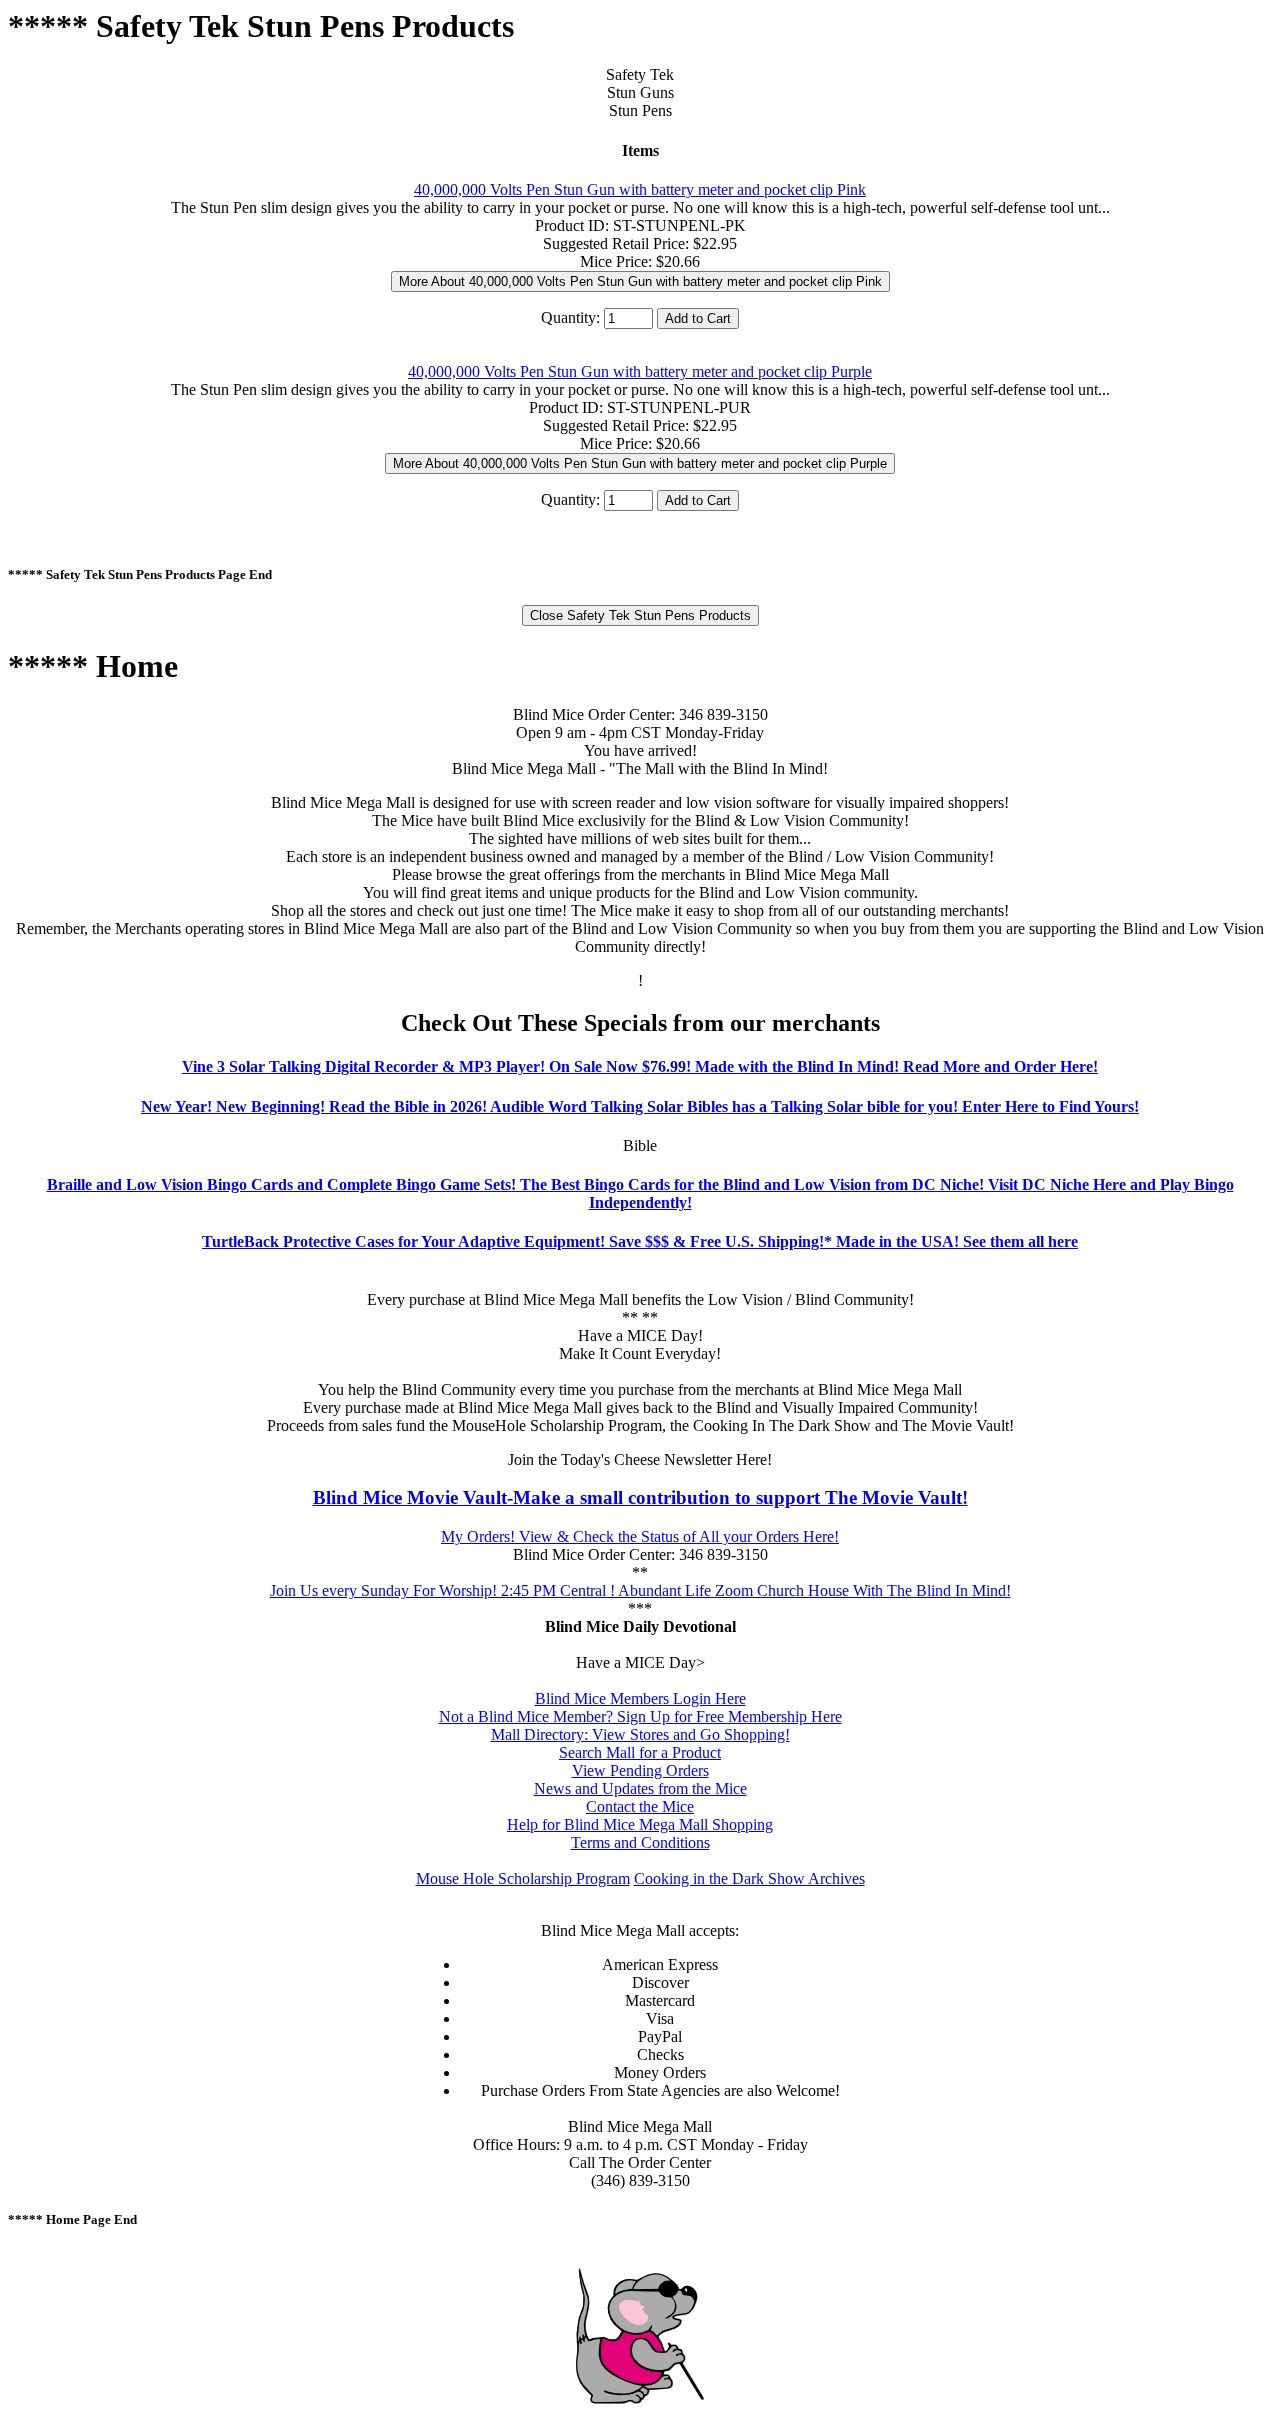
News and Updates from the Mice (640, 1788)
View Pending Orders (640, 1770)
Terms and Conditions (640, 1842)
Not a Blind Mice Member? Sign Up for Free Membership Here (640, 1716)
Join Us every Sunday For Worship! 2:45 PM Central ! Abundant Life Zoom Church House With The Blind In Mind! (640, 1590)
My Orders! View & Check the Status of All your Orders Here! (640, 1536)
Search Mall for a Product (640, 1752)
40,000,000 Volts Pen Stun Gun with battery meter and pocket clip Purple (640, 371)
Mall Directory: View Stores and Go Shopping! (640, 1734)
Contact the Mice (640, 1806)
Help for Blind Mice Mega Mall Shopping (640, 1824)
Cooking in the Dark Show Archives (749, 1878)
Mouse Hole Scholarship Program (523, 1878)
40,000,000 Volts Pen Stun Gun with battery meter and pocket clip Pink (640, 189)
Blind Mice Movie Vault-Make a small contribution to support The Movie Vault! (640, 1497)
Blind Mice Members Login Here (640, 1698)
